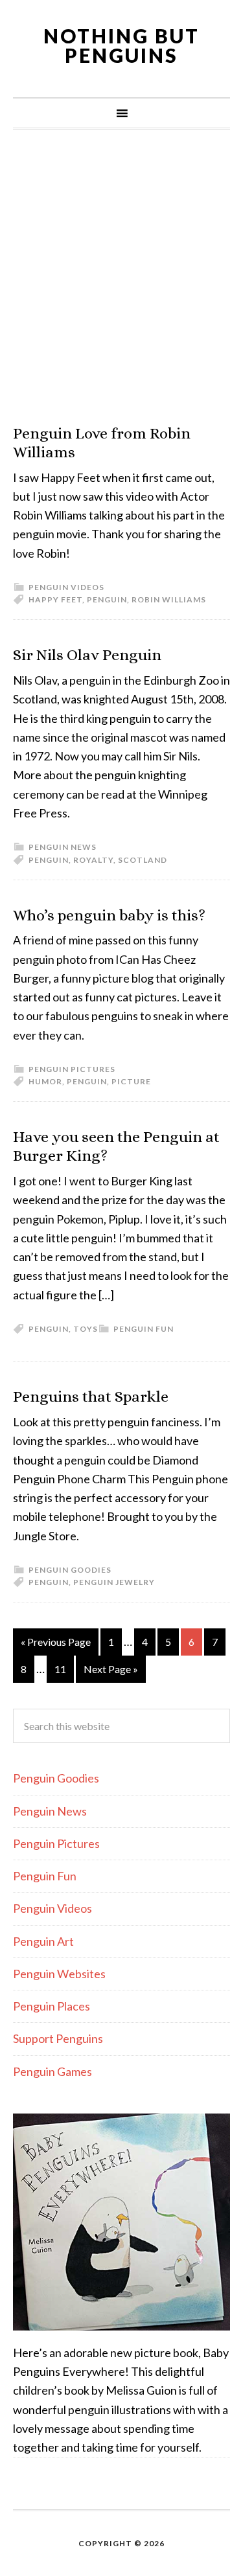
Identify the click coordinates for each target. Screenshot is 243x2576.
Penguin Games (52, 2071)
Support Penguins (58, 2038)
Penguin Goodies (70, 1570)
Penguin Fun (144, 1329)
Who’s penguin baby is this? (109, 915)
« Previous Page (56, 1642)
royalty (93, 860)
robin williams (169, 599)
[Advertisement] (121, 277)
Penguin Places (52, 2006)
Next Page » (111, 1669)
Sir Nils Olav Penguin (87, 655)
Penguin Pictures (72, 1069)
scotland (143, 860)
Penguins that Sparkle (91, 1396)
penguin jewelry (114, 1582)
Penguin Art (43, 1941)
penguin (107, 599)
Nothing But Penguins (121, 45)
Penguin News (63, 847)
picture (131, 1081)
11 (60, 1669)
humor (45, 1081)
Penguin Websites (59, 1974)
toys (86, 1329)
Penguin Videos (66, 587)
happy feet (55, 599)
